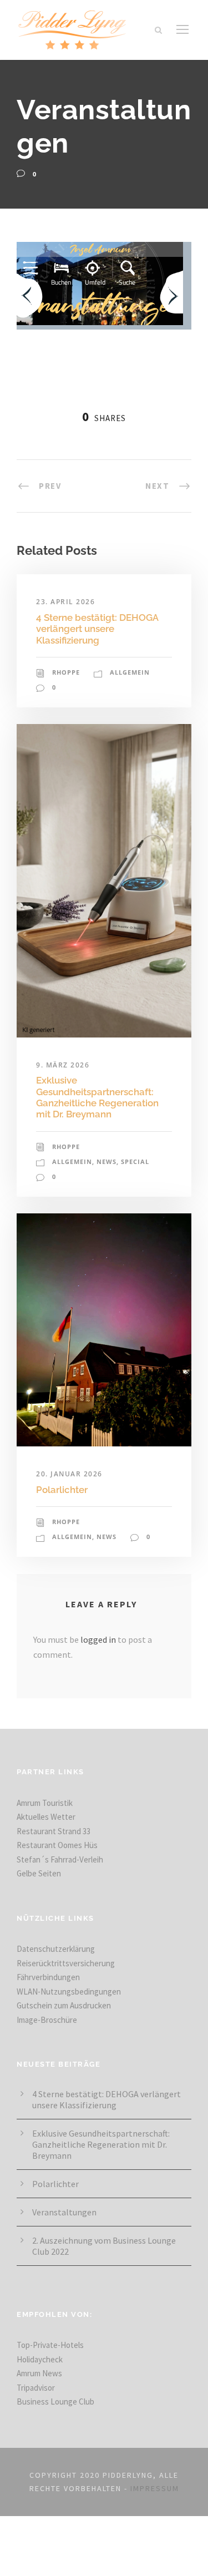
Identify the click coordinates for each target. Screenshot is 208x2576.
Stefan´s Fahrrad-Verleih (60, 1859)
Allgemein (130, 672)
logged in (98, 1639)
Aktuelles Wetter (46, 1817)
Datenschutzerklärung (56, 1949)
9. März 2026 (63, 1065)
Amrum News (39, 2373)
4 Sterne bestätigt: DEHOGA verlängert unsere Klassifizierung (97, 629)
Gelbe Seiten (39, 1873)
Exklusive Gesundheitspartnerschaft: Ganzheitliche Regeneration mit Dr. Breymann (97, 1097)
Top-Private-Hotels (50, 2345)
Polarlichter (62, 1490)
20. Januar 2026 (69, 1474)
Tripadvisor (36, 2388)
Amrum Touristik (45, 1803)
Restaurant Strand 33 (54, 1831)
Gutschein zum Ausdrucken (64, 2005)
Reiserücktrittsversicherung (66, 1963)
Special (135, 1162)
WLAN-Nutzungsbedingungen (69, 1992)
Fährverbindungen (48, 1977)
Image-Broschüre (47, 2020)
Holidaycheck (40, 2359)
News (106, 1162)
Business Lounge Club (55, 2402)
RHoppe (66, 672)
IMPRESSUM (155, 2488)
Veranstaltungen (64, 2212)
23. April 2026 (65, 602)
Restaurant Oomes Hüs (57, 1845)
